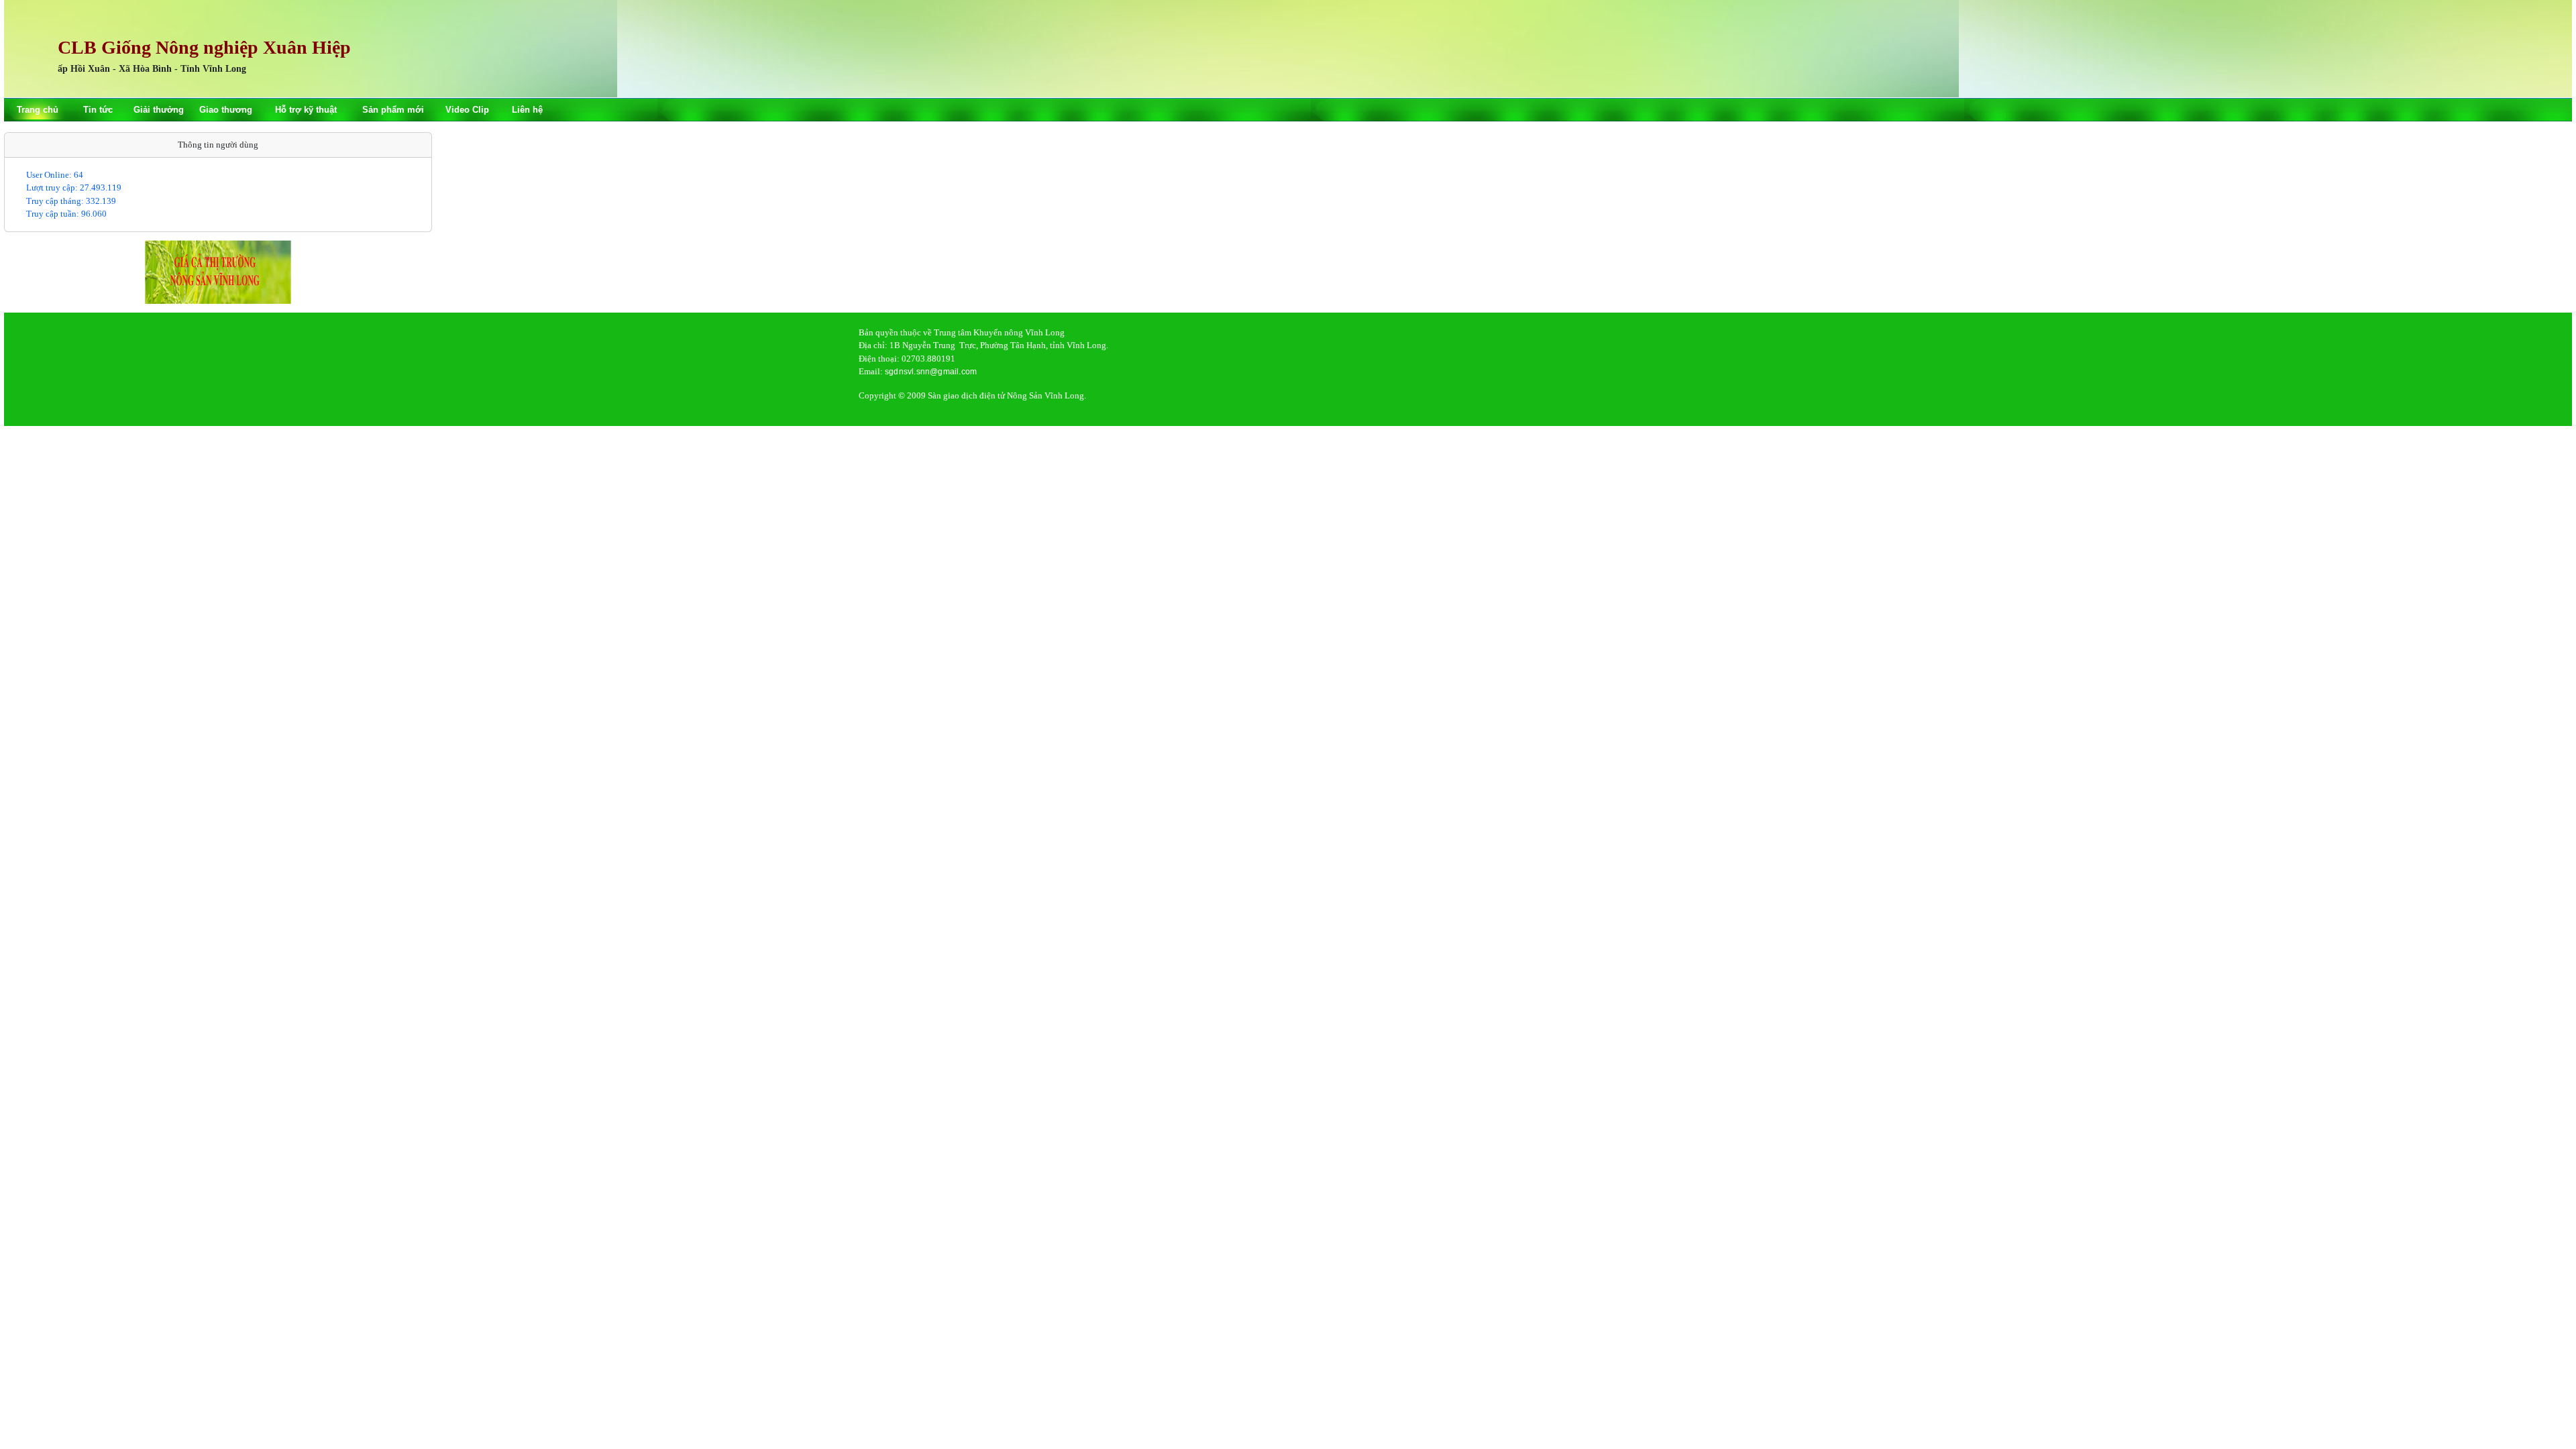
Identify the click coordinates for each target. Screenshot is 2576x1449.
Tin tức (98, 110)
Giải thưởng (159, 110)
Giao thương (226, 110)
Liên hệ (527, 110)
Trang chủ (38, 110)
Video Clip (467, 110)
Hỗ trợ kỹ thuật (306, 110)
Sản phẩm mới (393, 110)
